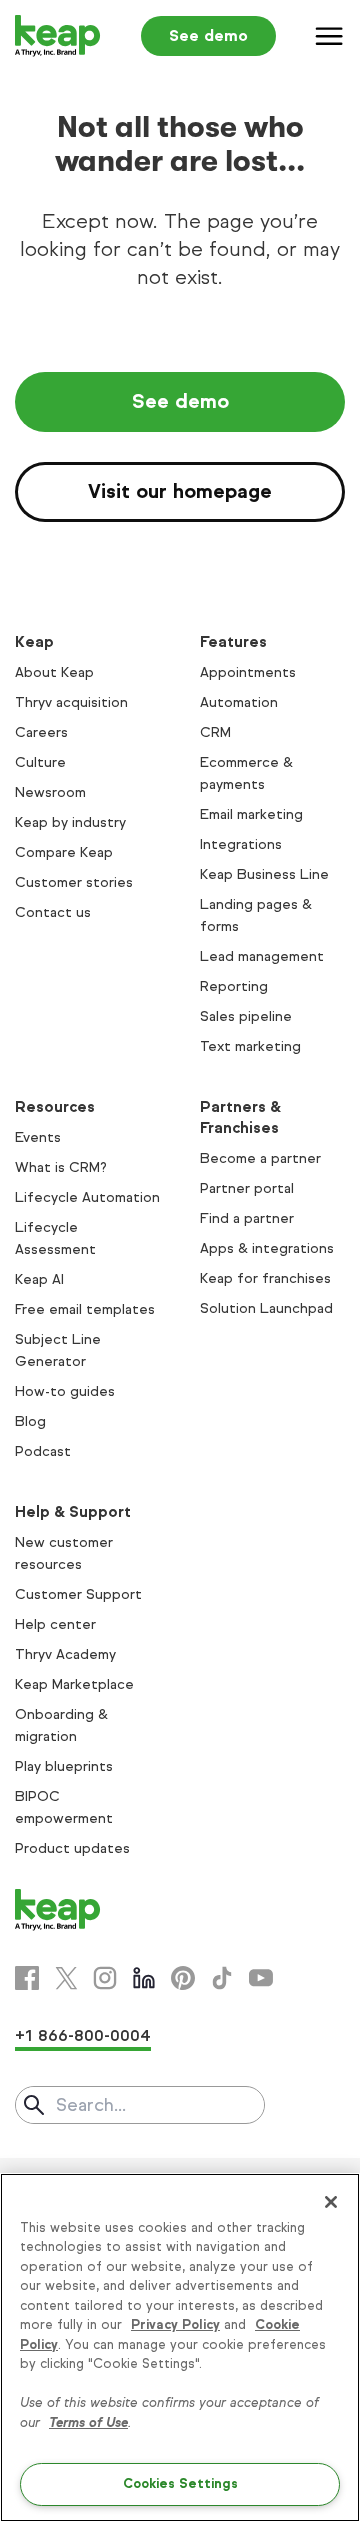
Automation (239, 702)
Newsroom (50, 792)
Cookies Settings (180, 2484)
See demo (208, 35)
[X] (66, 1978)
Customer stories (74, 882)
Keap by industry (70, 822)
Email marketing (251, 814)
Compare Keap (64, 852)
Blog (30, 1421)
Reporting (234, 986)
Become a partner (260, 1158)
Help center (55, 1624)
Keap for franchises (265, 1278)
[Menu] (330, 36)
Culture (40, 762)
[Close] (331, 2202)
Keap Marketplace (74, 1684)
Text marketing (250, 1046)
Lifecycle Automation (87, 1197)
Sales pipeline (246, 1016)
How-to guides (65, 1391)
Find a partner (247, 1218)
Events (38, 1137)
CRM (215, 732)
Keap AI (39, 1279)
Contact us (53, 912)
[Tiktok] (222, 1978)
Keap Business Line (264, 874)
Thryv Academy (65, 1654)
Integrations (241, 844)
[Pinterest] (183, 1978)
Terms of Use (88, 2423)
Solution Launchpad (266, 1308)
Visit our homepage (180, 491)
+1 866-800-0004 (83, 2035)
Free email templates (85, 1309)
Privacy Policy (175, 2325)
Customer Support (78, 1594)
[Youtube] (261, 1978)
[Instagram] (105, 1978)
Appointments (248, 672)
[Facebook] (27, 1978)
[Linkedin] (144, 1978)
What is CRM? (61, 1167)
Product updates (72, 1848)
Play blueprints (64, 1766)
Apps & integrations (267, 1248)
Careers (41, 732)
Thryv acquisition (71, 702)
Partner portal (247, 1188)
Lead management (262, 956)
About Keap (54, 672)
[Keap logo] (58, 36)
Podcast (43, 1451)
